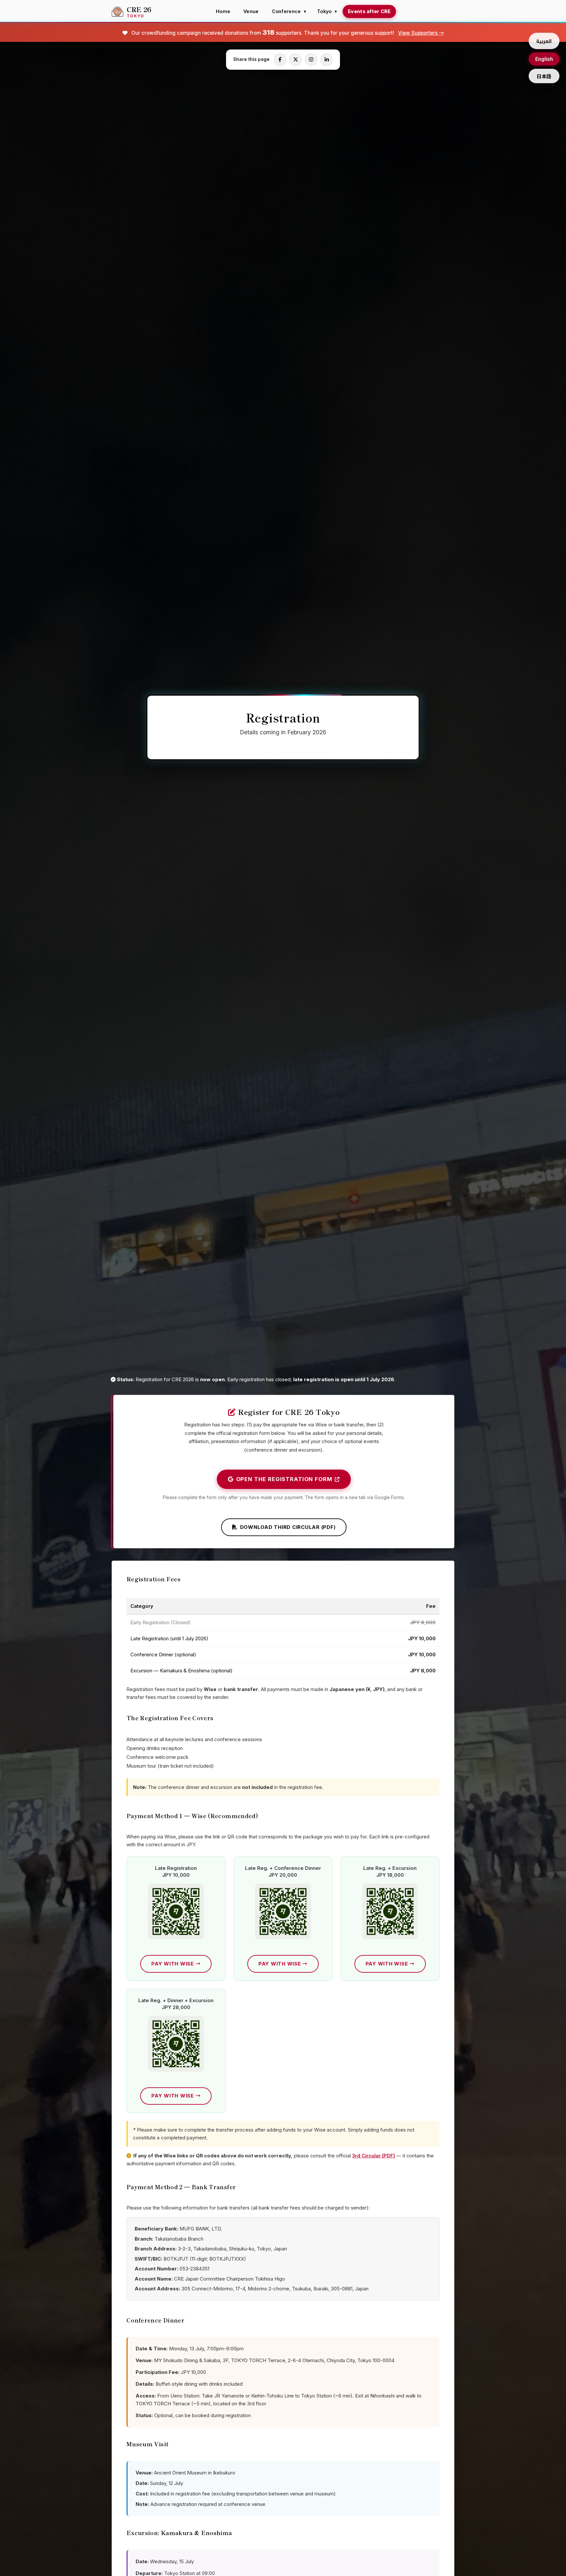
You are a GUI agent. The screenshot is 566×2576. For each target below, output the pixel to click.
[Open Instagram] (311, 60)
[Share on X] (295, 60)
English (544, 59)
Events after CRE (369, 11)
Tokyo (324, 11)
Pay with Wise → (176, 1964)
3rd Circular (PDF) (374, 2156)
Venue (251, 11)
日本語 (544, 76)
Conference (286, 11)
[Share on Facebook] (280, 60)
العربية (544, 41)
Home (223, 11)
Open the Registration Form (284, 1479)
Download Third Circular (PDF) (288, 1527)
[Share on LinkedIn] (327, 60)
